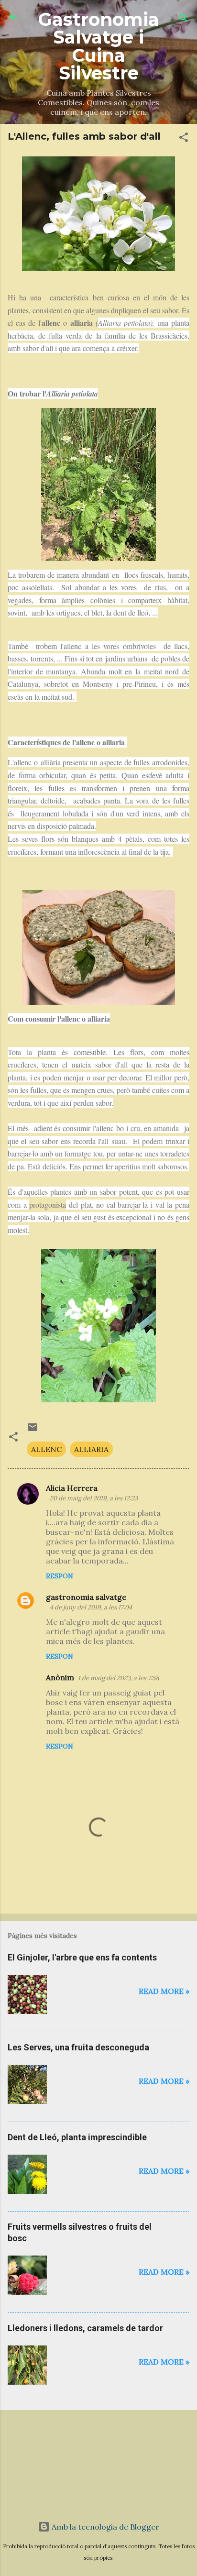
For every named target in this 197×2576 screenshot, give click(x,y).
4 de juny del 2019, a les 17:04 (91, 1607)
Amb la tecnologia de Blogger (104, 2527)
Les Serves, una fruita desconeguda (78, 2047)
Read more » (164, 1991)
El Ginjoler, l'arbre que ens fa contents (82, 1957)
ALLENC (46, 1449)
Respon (60, 1576)
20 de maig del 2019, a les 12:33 (94, 1498)
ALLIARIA (91, 1449)
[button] (184, 139)
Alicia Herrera (72, 1488)
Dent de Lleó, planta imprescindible (77, 2137)
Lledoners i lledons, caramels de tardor (85, 2328)
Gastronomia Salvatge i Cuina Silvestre (99, 46)
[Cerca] (184, 19)
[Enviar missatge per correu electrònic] (33, 1430)
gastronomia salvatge (86, 1597)
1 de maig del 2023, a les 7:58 (118, 1678)
